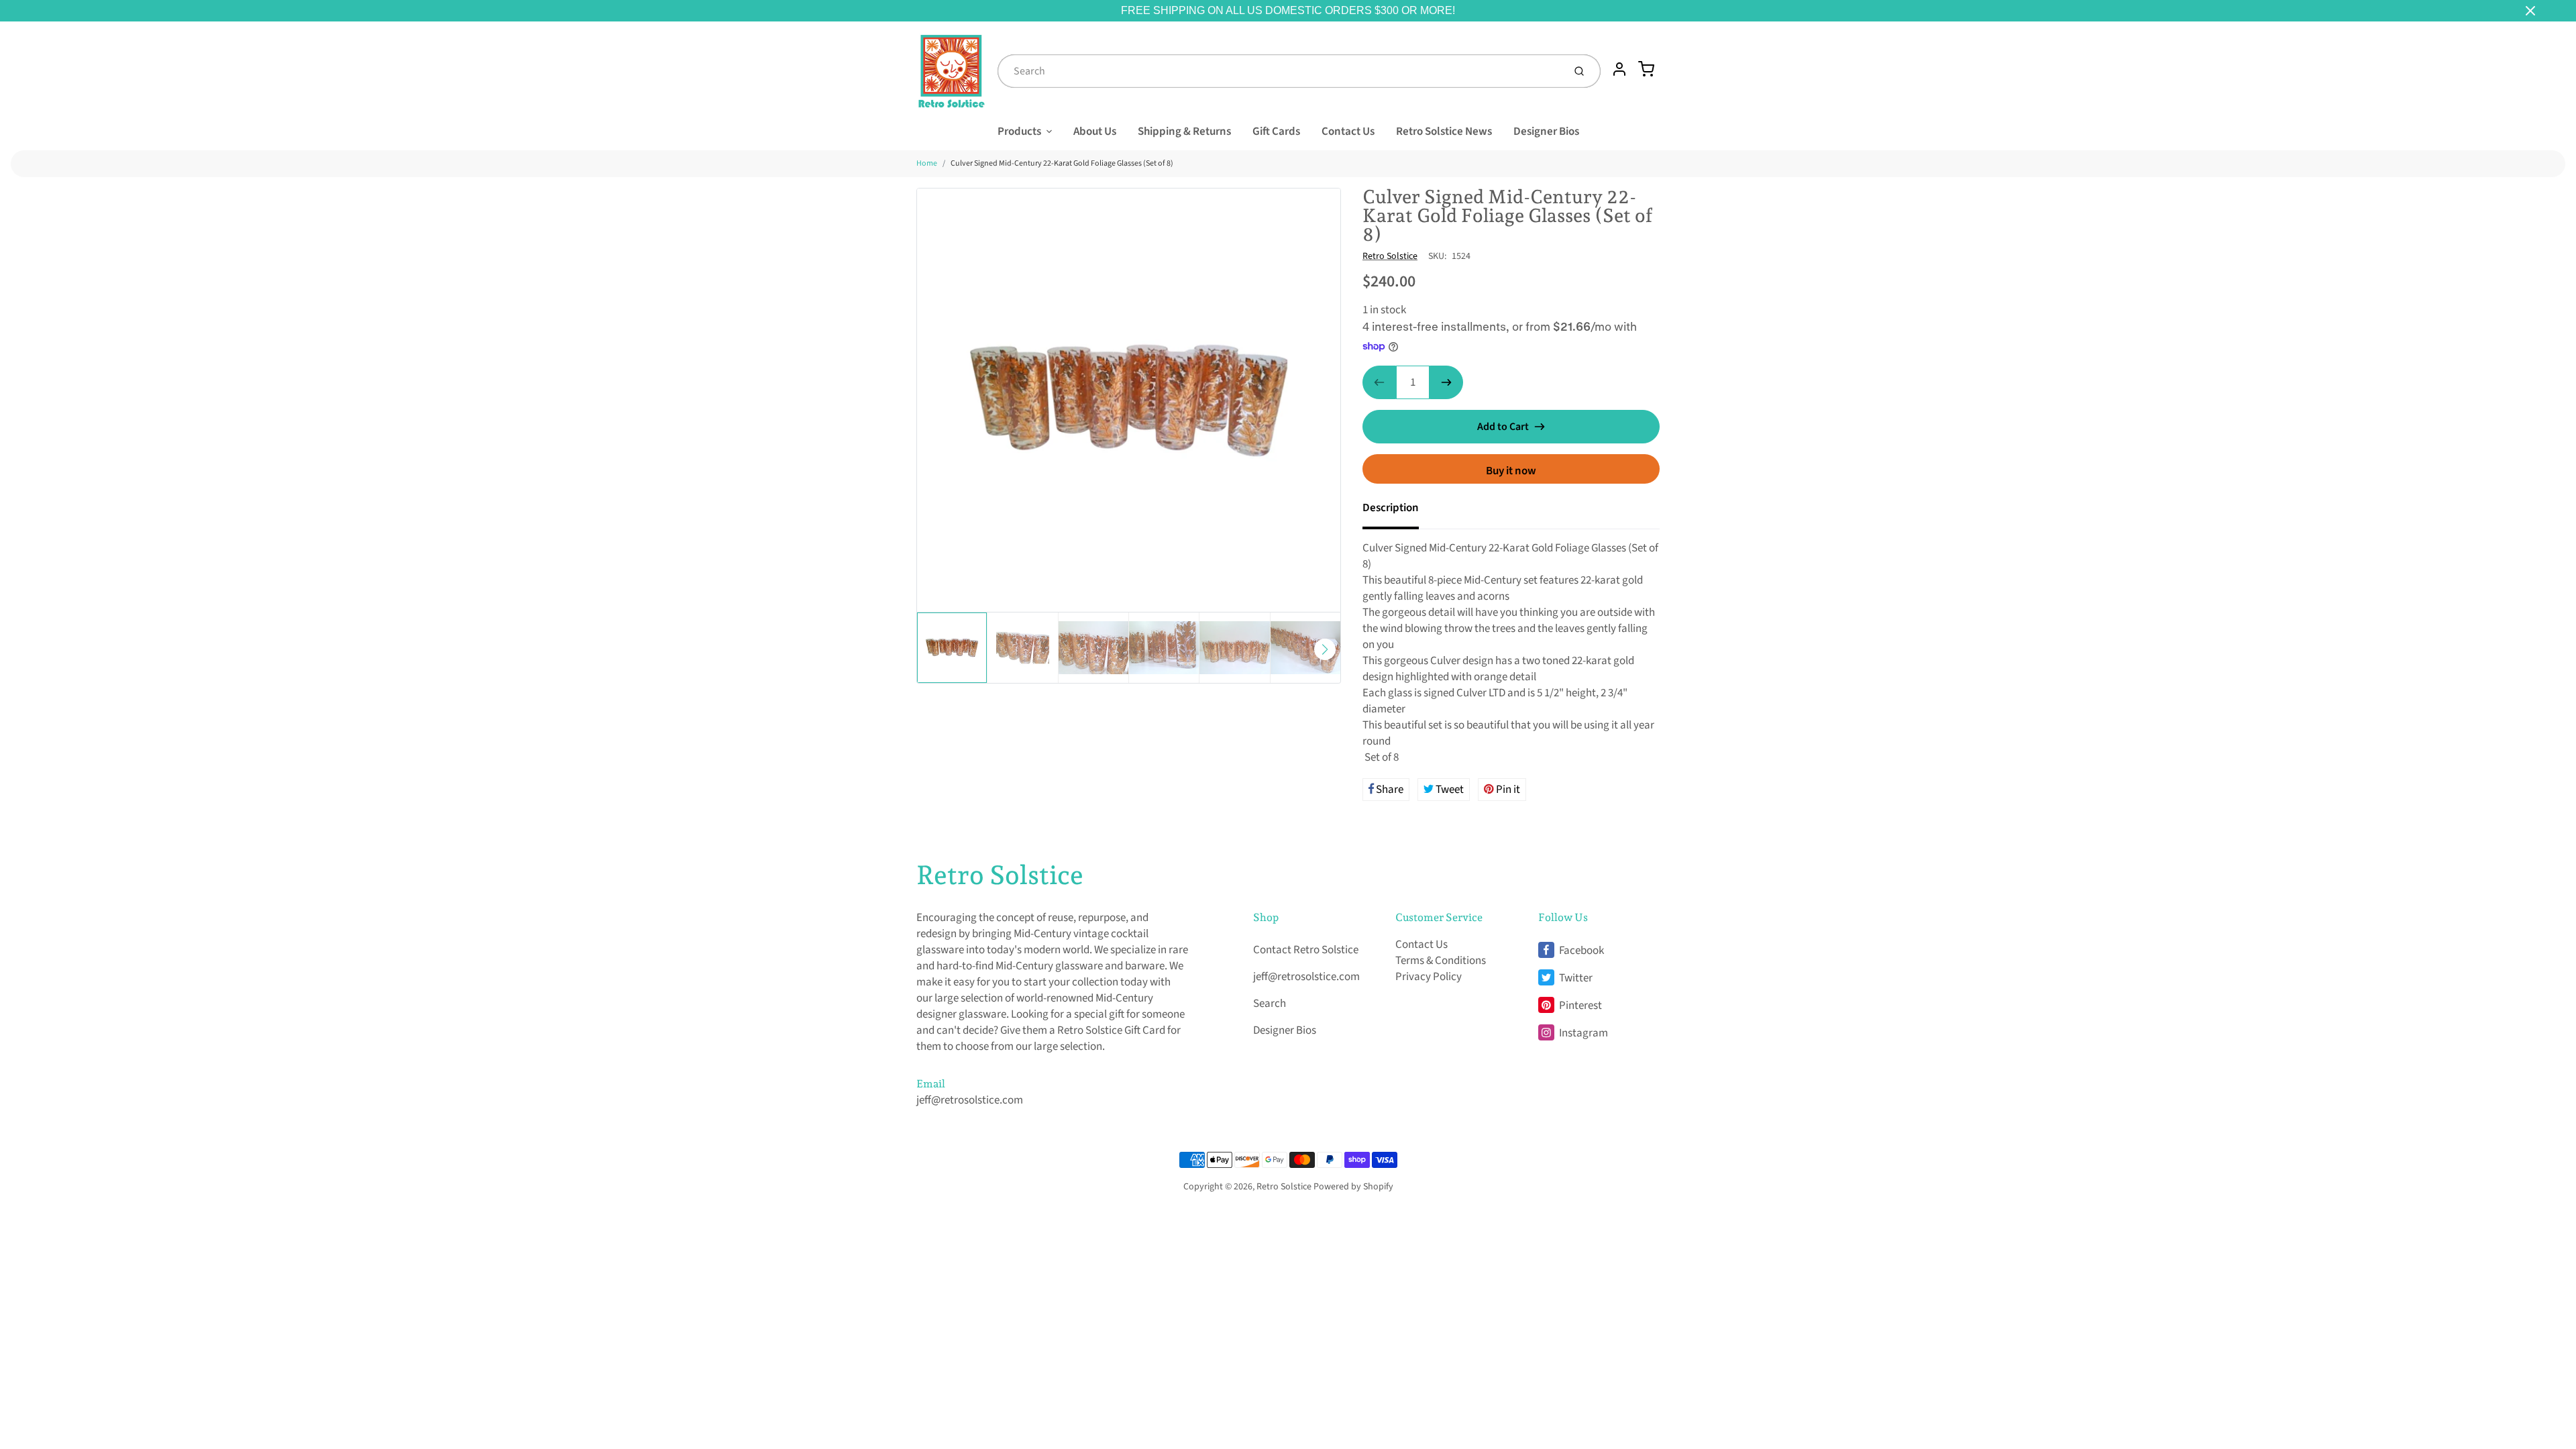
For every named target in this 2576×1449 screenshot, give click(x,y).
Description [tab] (1391, 508)
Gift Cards (1276, 131)
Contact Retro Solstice (1306, 950)
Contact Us (1348, 131)
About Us (1095, 131)
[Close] (2530, 11)
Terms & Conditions (1441, 961)
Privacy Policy (1429, 977)
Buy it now (1511, 471)
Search (1270, 1004)
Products (1019, 131)
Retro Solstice (1390, 256)
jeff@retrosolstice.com (970, 1100)
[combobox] (1279, 71)
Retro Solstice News (1444, 131)
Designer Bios (1546, 131)
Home (927, 163)
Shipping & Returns (1184, 131)
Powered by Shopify (1353, 1187)
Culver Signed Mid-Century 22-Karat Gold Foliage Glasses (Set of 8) (1062, 163)
